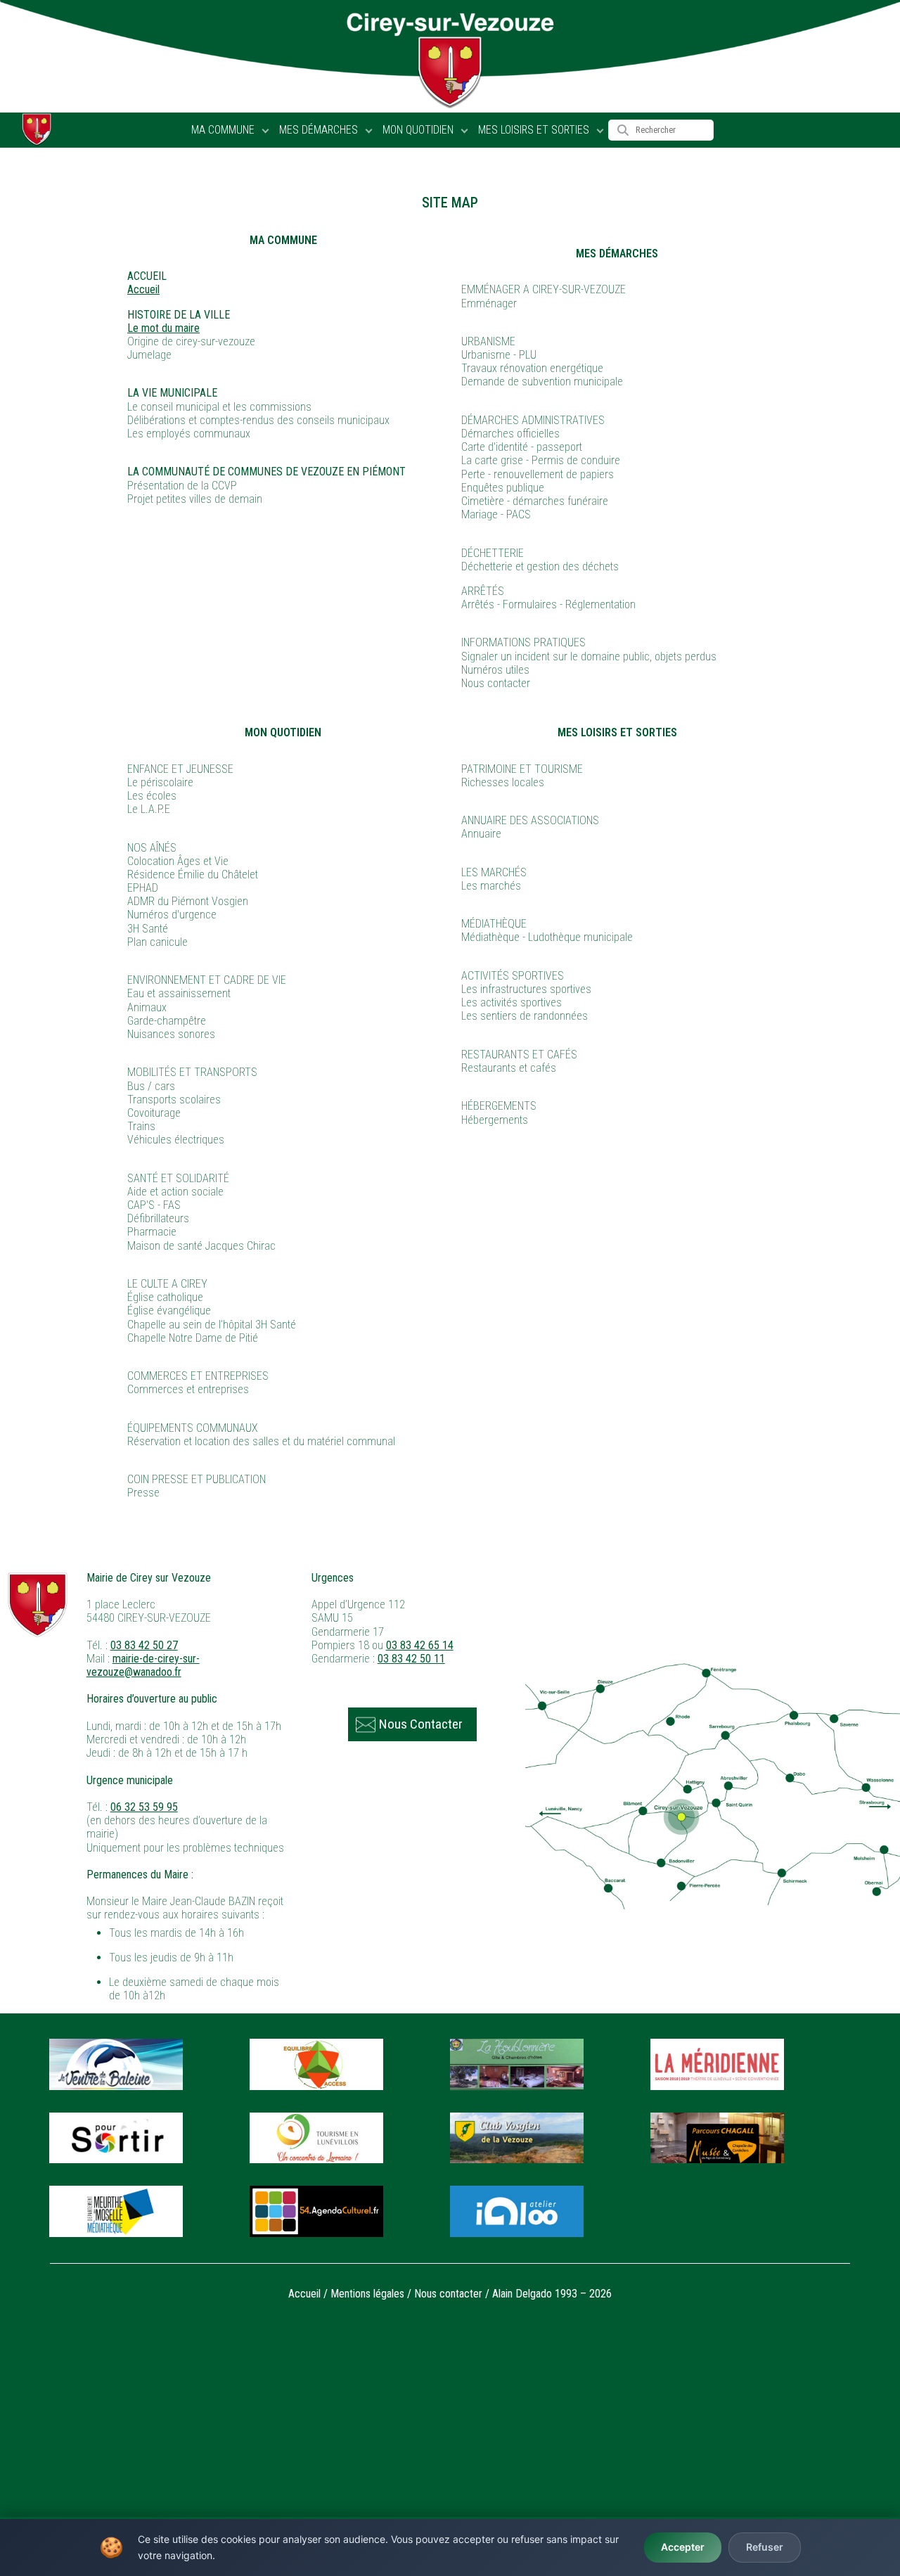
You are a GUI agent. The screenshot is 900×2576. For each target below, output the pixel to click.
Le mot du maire (163, 328)
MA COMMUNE (223, 130)
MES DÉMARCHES (319, 130)
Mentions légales (367, 2294)
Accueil (143, 289)
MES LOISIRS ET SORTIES (534, 130)
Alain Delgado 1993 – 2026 (552, 2294)
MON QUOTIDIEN (418, 130)
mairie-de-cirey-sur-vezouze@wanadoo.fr (143, 1665)
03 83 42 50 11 (411, 1659)
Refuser (765, 2547)
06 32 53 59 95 (144, 1807)
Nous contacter (448, 2294)
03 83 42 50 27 (144, 1645)
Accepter (683, 2547)
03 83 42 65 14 (420, 1645)
